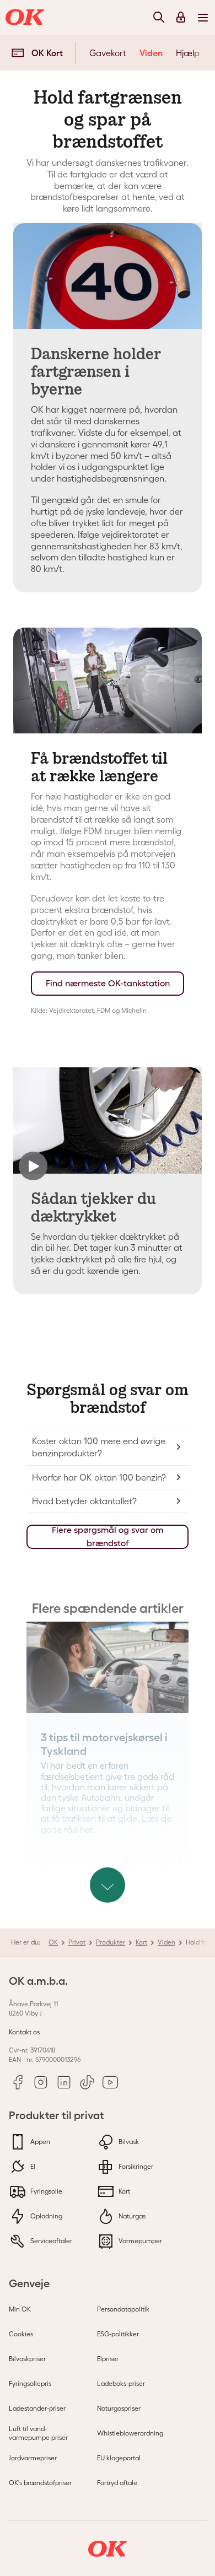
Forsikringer (135, 2166)
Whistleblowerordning (130, 2433)
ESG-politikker (118, 2334)
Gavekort (108, 53)
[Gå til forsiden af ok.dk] (26, 18)
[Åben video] (108, 1120)
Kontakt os (24, 2032)
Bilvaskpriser (27, 2359)
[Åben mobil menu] (203, 17)
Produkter (111, 1942)
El (32, 2166)
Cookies (21, 2334)
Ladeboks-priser (121, 2383)
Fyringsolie (45, 2191)
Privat (77, 1942)
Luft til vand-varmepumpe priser (38, 2433)
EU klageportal (119, 2458)
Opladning (45, 2216)
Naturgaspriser (119, 2408)
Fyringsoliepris (30, 2383)
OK (53, 1942)
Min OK (20, 2309)
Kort (141, 1942)
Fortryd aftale (117, 2483)
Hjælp (188, 53)
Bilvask (128, 2142)
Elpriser (108, 2359)
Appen (39, 2142)
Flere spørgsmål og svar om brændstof (108, 1537)
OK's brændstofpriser (40, 2483)
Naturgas (131, 2216)
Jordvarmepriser (33, 2458)
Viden (151, 53)
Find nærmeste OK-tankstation (108, 983)
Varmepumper (139, 2241)
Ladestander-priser (37, 2408)
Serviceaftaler (50, 2241)
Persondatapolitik (123, 2309)
